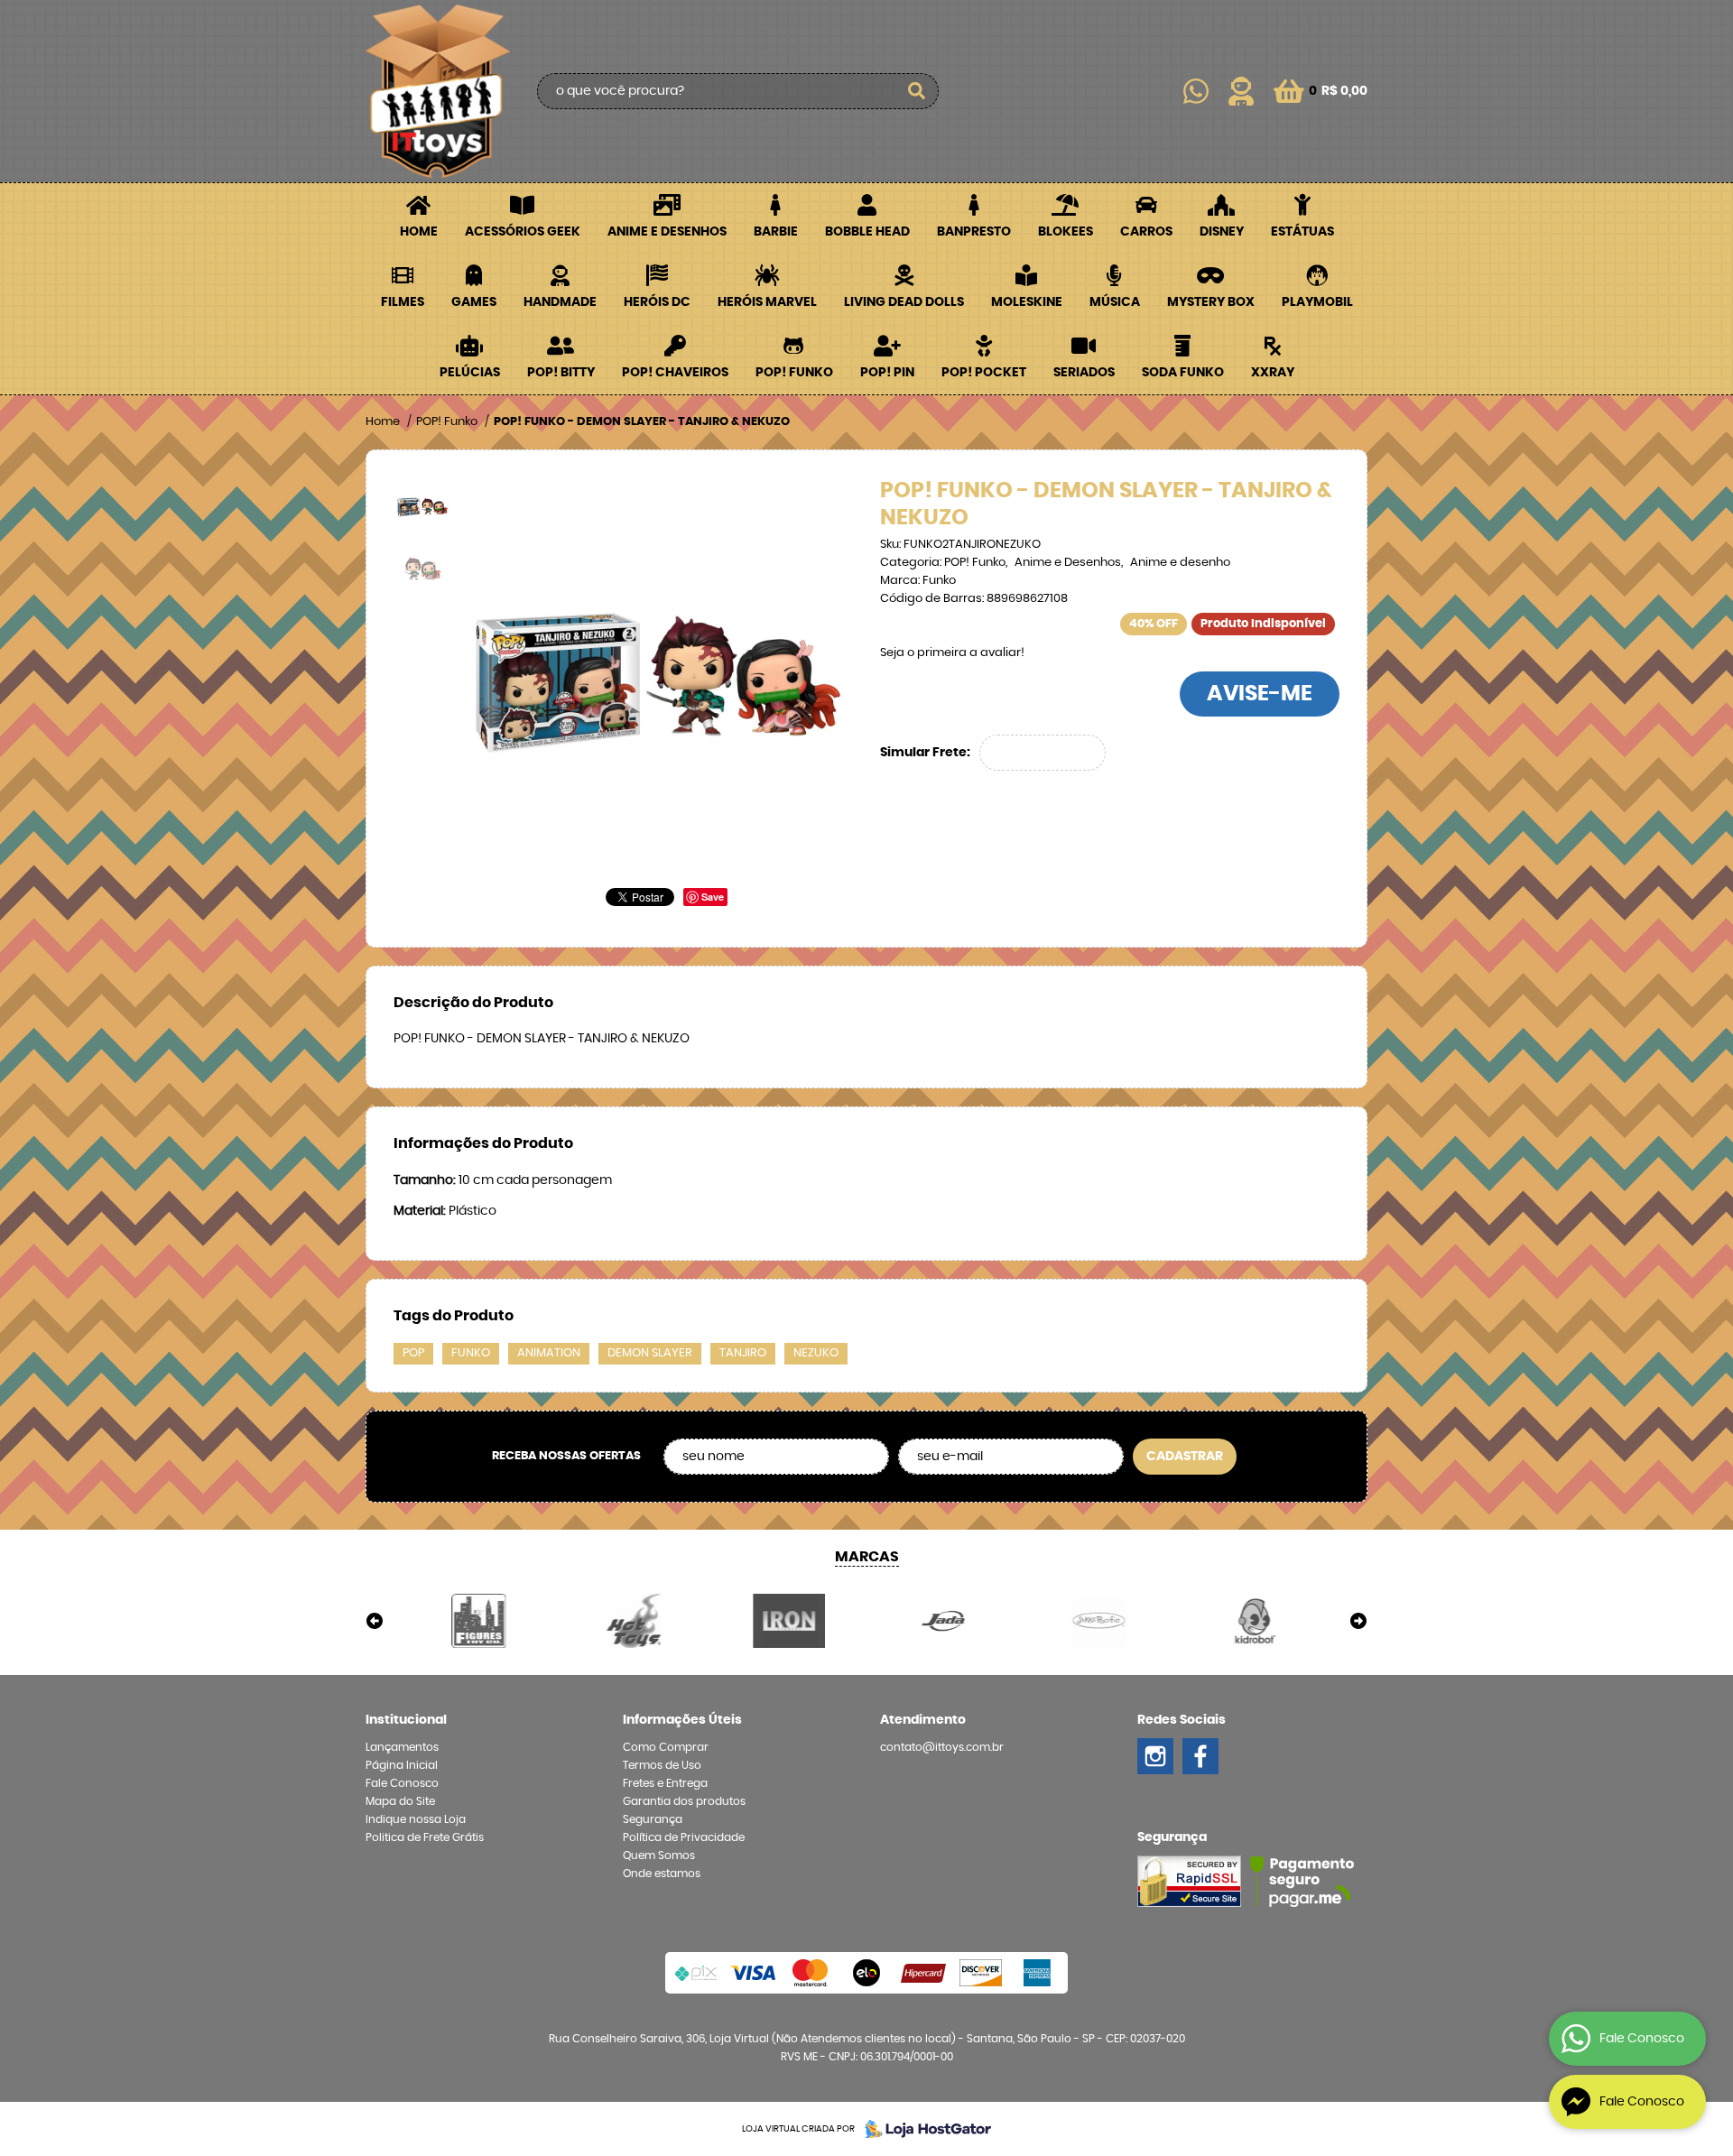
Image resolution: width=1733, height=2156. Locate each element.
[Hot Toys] (635, 1621)
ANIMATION (549, 1353)
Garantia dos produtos (684, 1801)
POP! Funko (794, 373)
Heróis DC (657, 302)
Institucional (406, 1720)
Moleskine (1027, 302)
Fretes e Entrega (665, 1783)
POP (413, 1353)
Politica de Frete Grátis (425, 1837)
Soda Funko (1183, 373)
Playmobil (1317, 302)
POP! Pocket (984, 373)
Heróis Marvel (767, 302)
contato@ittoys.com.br (942, 1747)
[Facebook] (1200, 1756)
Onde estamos (662, 1874)
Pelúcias (470, 373)
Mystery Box (1211, 302)
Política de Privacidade (684, 1837)
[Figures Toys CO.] (479, 1621)
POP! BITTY (561, 373)
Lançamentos (402, 1747)
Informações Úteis (682, 1720)
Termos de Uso (662, 1765)
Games (474, 302)
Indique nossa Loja (416, 1819)
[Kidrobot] (1254, 1621)
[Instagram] (1155, 1756)
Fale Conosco (402, 1783)
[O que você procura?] (916, 91)
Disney (1222, 232)
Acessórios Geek (523, 232)
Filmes (403, 302)
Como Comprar (666, 1747)
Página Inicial (402, 1765)
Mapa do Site (400, 1801)
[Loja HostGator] (922, 2129)
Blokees (1066, 232)
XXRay (1273, 373)
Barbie (776, 232)
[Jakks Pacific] (1099, 1621)
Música (1115, 302)
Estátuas (1302, 232)
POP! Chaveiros (675, 373)
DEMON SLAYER (650, 1353)
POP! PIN (887, 373)
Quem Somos (659, 1855)
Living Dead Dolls (904, 302)
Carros (1146, 232)
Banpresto (974, 232)
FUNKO (471, 1353)
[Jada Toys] (944, 1621)
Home (419, 232)
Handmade (560, 302)
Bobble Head (867, 232)
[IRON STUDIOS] (789, 1621)
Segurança (653, 1819)
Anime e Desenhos (667, 232)
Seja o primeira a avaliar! (952, 653)
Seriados (1084, 373)
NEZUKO (816, 1353)
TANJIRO (743, 1353)
